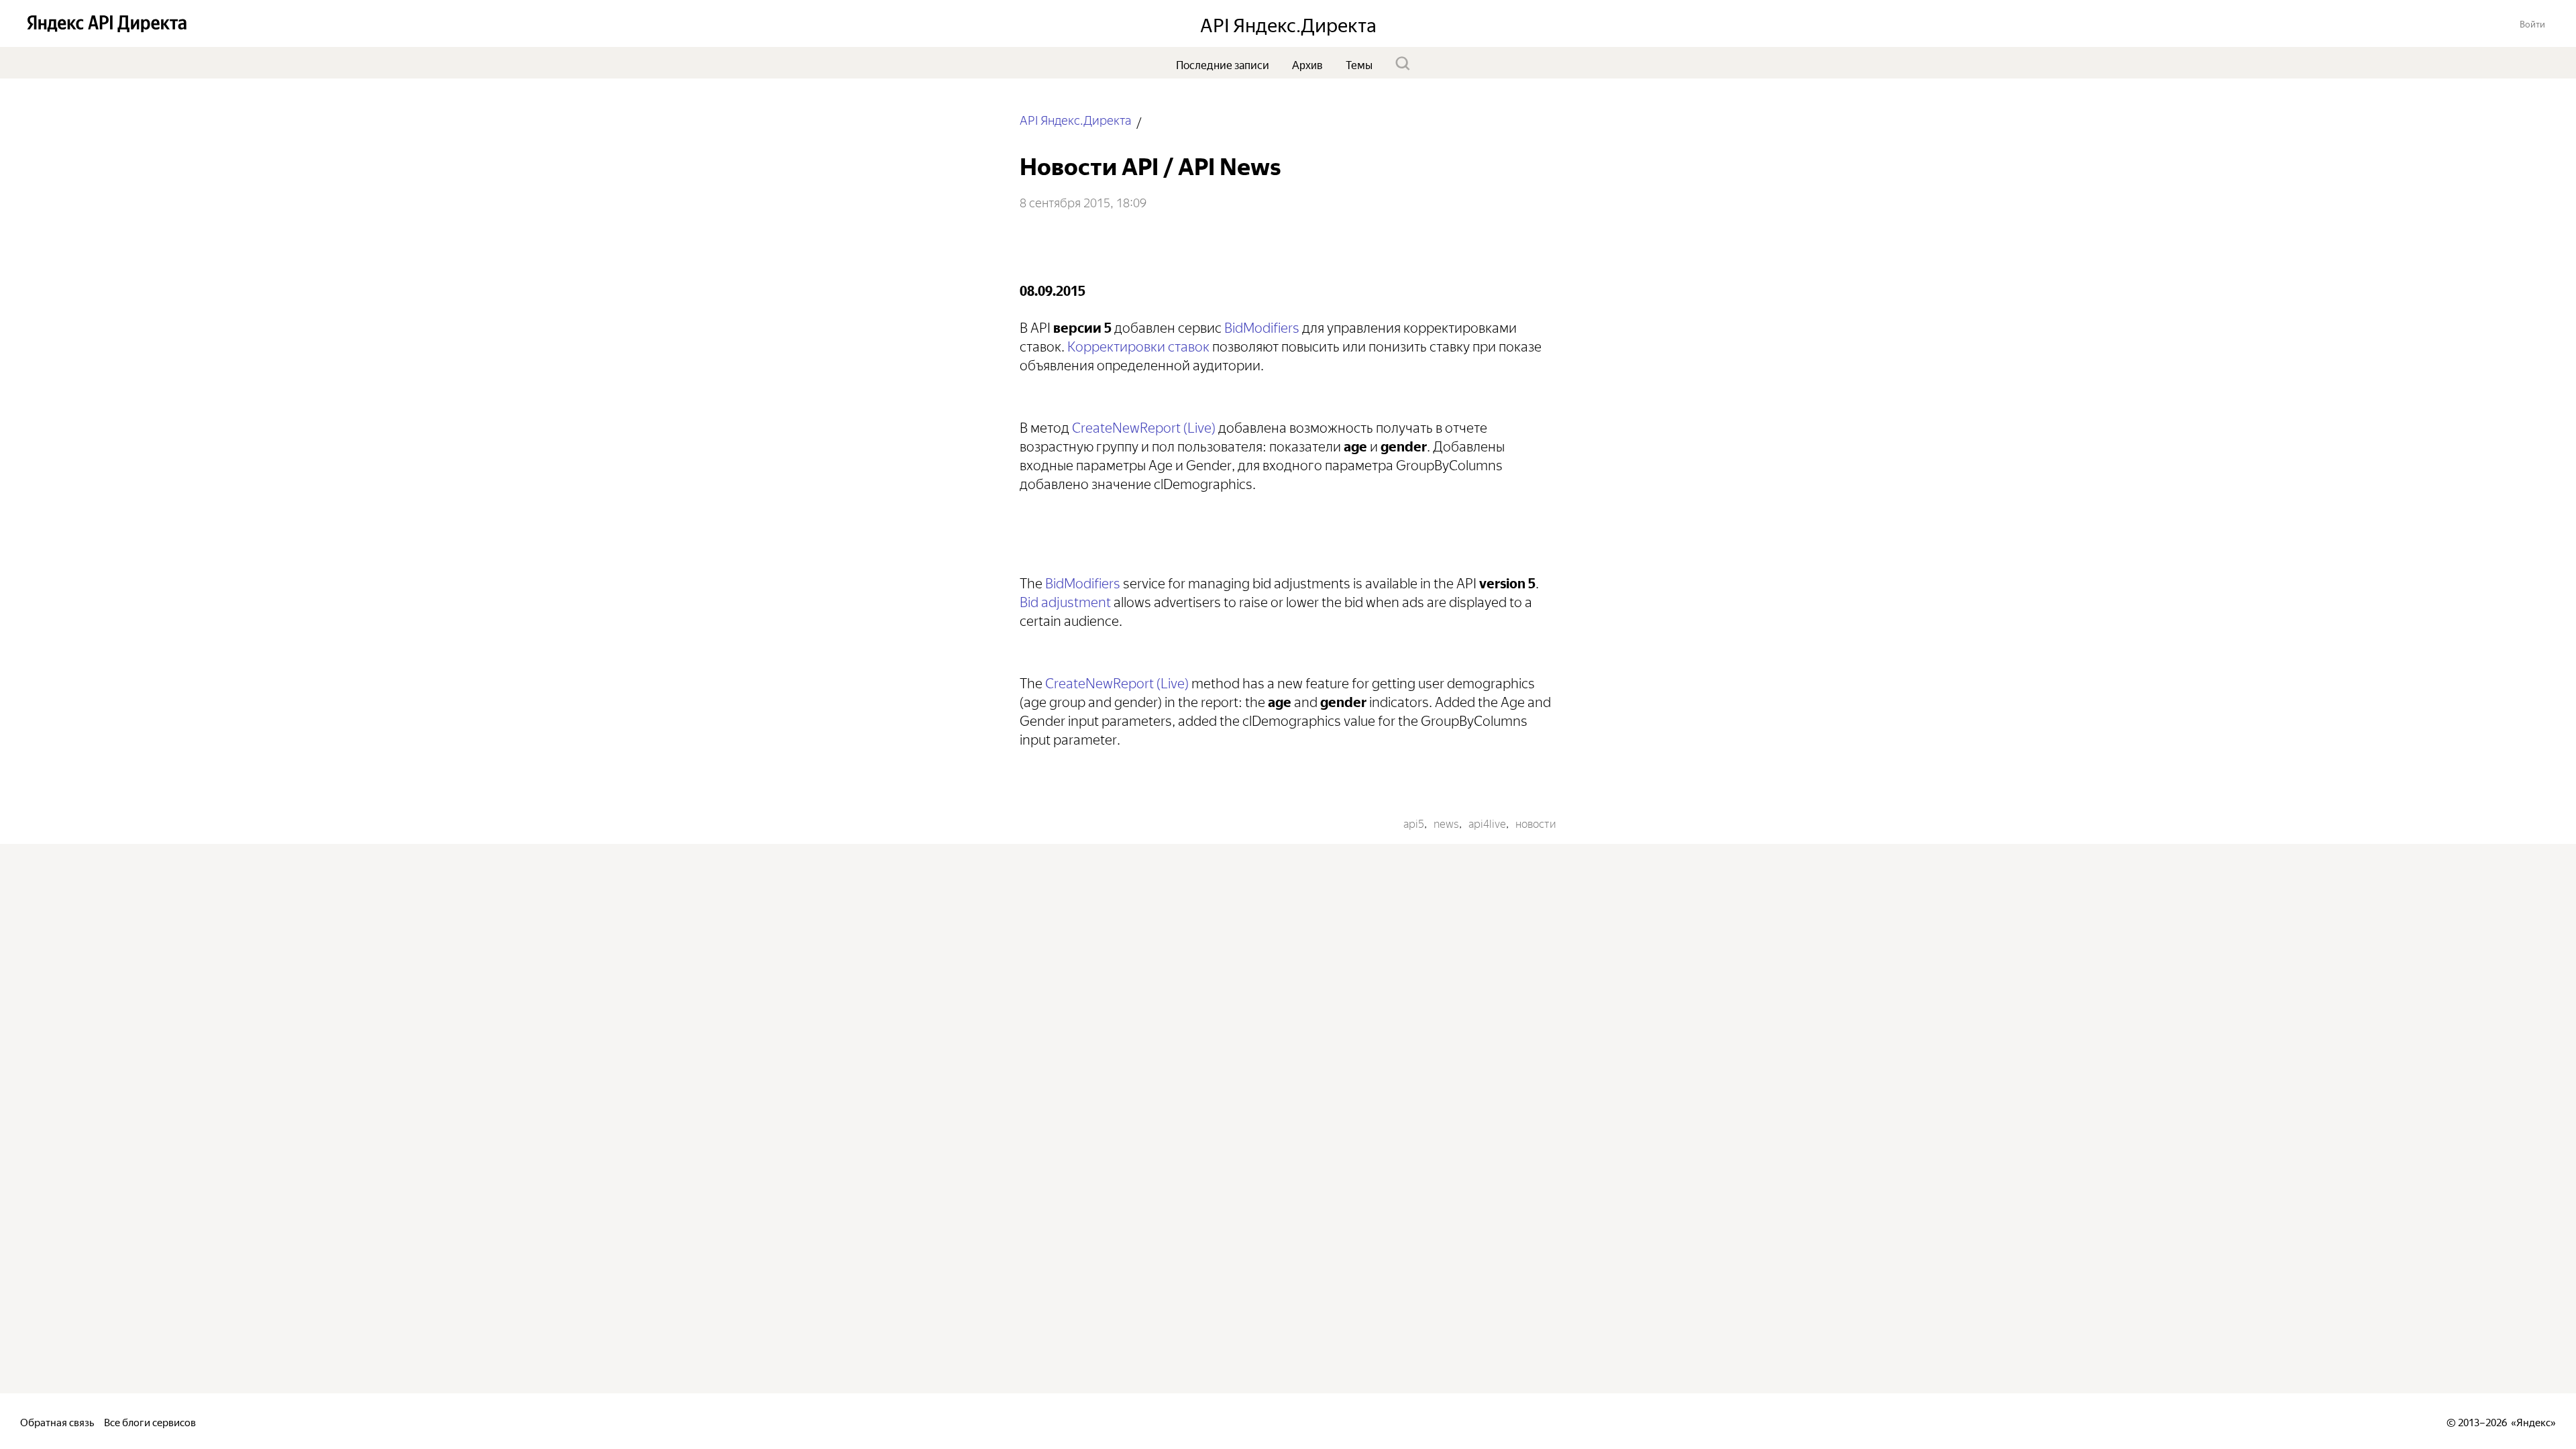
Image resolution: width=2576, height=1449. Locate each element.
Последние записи (1223, 64)
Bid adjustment (1065, 600)
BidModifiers (1262, 326)
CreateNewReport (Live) (1144, 426)
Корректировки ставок (1138, 344)
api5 (1414, 822)
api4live (1487, 822)
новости (1536, 822)
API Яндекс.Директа (1075, 119)
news (1446, 822)
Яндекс (2533, 1421)
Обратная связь (57, 1421)
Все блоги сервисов (150, 1421)
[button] (2532, 23)
